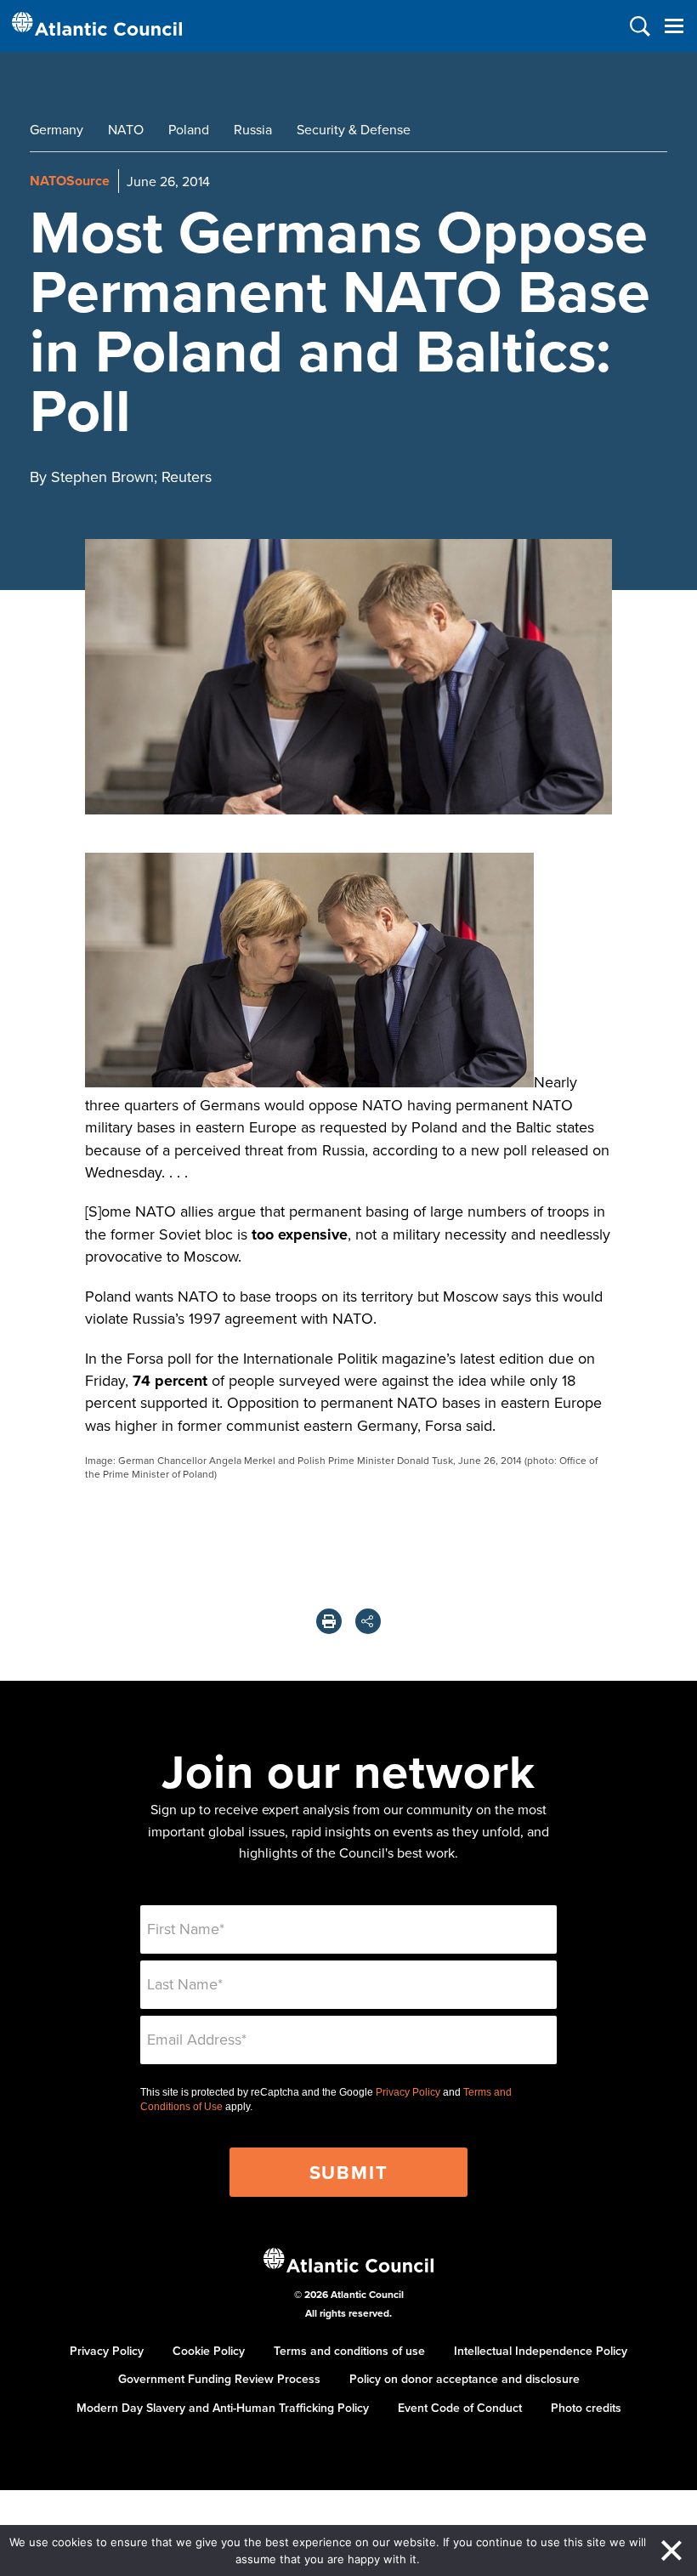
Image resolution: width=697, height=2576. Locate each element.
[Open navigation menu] (674, 26)
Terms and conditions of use (349, 2351)
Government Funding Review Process (219, 2379)
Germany (57, 129)
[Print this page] (329, 1621)
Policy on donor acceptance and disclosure (465, 2379)
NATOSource (70, 181)
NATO (126, 129)
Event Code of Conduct (460, 2408)
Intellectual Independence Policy (541, 2351)
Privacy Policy (408, 2092)
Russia (253, 129)
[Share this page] (368, 1621)
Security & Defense (354, 129)
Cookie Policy (209, 2351)
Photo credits (586, 2408)
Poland (189, 129)
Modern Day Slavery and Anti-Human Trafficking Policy (223, 2408)
